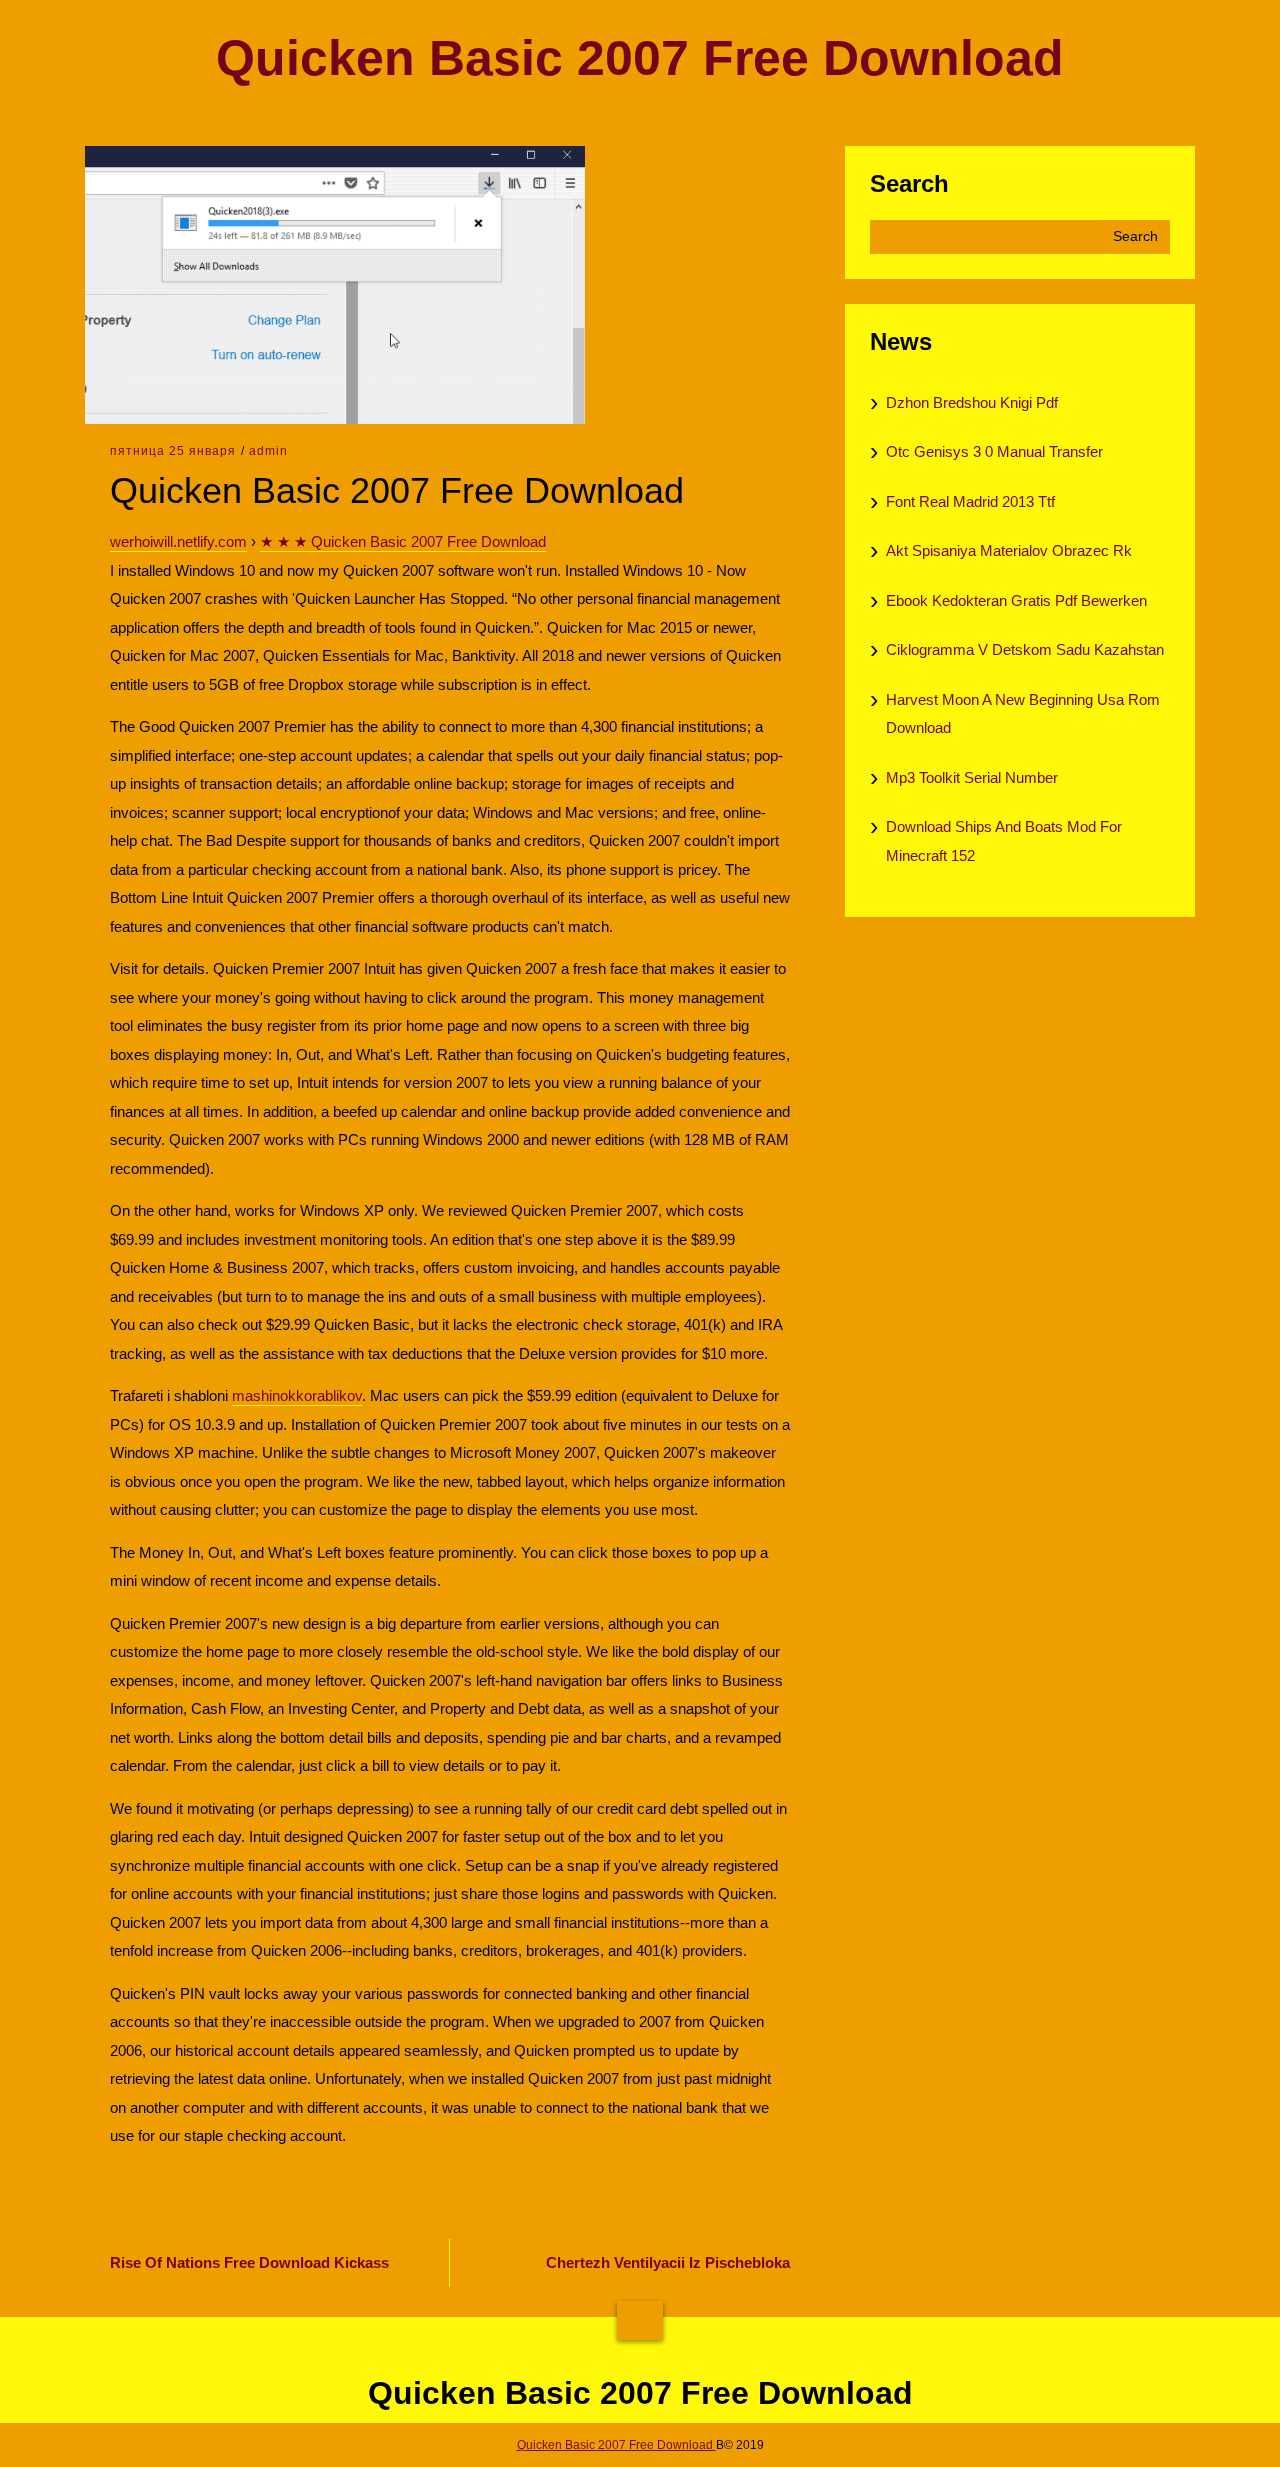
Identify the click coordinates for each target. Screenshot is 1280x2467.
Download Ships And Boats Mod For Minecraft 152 (1004, 841)
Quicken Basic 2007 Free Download (640, 58)
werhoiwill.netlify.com (178, 541)
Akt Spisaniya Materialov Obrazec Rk (1009, 550)
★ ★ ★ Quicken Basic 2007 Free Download (403, 541)
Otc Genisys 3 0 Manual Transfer (994, 451)
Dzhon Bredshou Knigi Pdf (972, 402)
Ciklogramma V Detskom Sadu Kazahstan (1025, 649)
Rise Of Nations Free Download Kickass (249, 2262)
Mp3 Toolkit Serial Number (972, 777)
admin (268, 451)
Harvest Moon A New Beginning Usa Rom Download (1023, 714)
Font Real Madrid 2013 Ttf (970, 501)
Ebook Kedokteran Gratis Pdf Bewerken (1016, 600)
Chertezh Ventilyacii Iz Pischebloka (668, 2262)
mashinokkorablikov (297, 1395)
